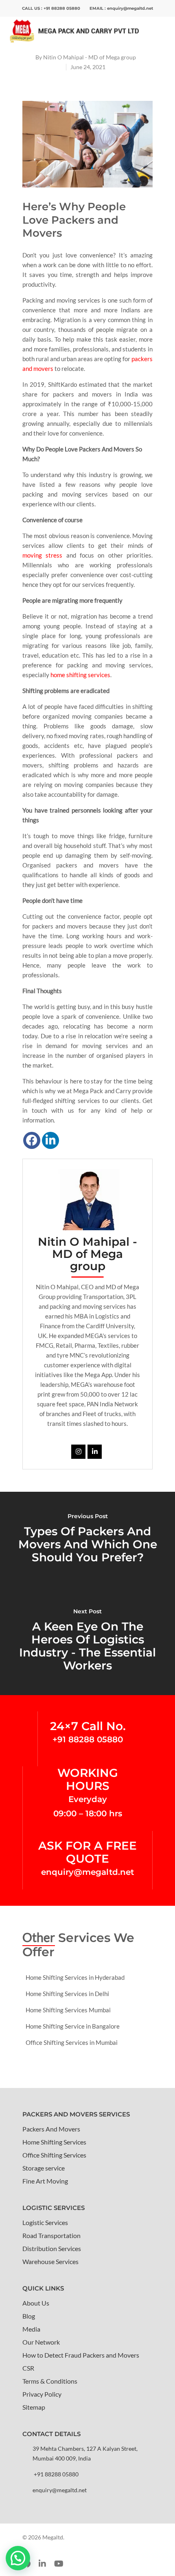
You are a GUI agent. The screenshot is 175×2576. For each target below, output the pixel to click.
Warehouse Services (50, 2261)
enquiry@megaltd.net (130, 8)
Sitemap (34, 2407)
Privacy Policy (42, 2394)
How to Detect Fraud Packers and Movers (81, 2355)
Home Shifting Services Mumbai (68, 2010)
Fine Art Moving (45, 2181)
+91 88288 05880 (62, 8)
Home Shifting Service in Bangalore (73, 2026)
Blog (29, 2316)
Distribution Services (52, 2248)
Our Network (41, 2342)
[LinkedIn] (50, 1140)
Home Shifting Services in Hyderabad (75, 1977)
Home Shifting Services (54, 2142)
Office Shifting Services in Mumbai (72, 2042)
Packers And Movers (51, 2129)
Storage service (44, 2168)
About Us (36, 2303)
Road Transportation (51, 2235)
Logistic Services (45, 2222)
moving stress (42, 555)
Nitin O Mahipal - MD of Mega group (90, 57)
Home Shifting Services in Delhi (67, 1994)
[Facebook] (32, 1140)
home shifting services (80, 675)
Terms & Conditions (50, 2381)
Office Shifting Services (54, 2155)
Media (31, 2329)
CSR (28, 2368)
